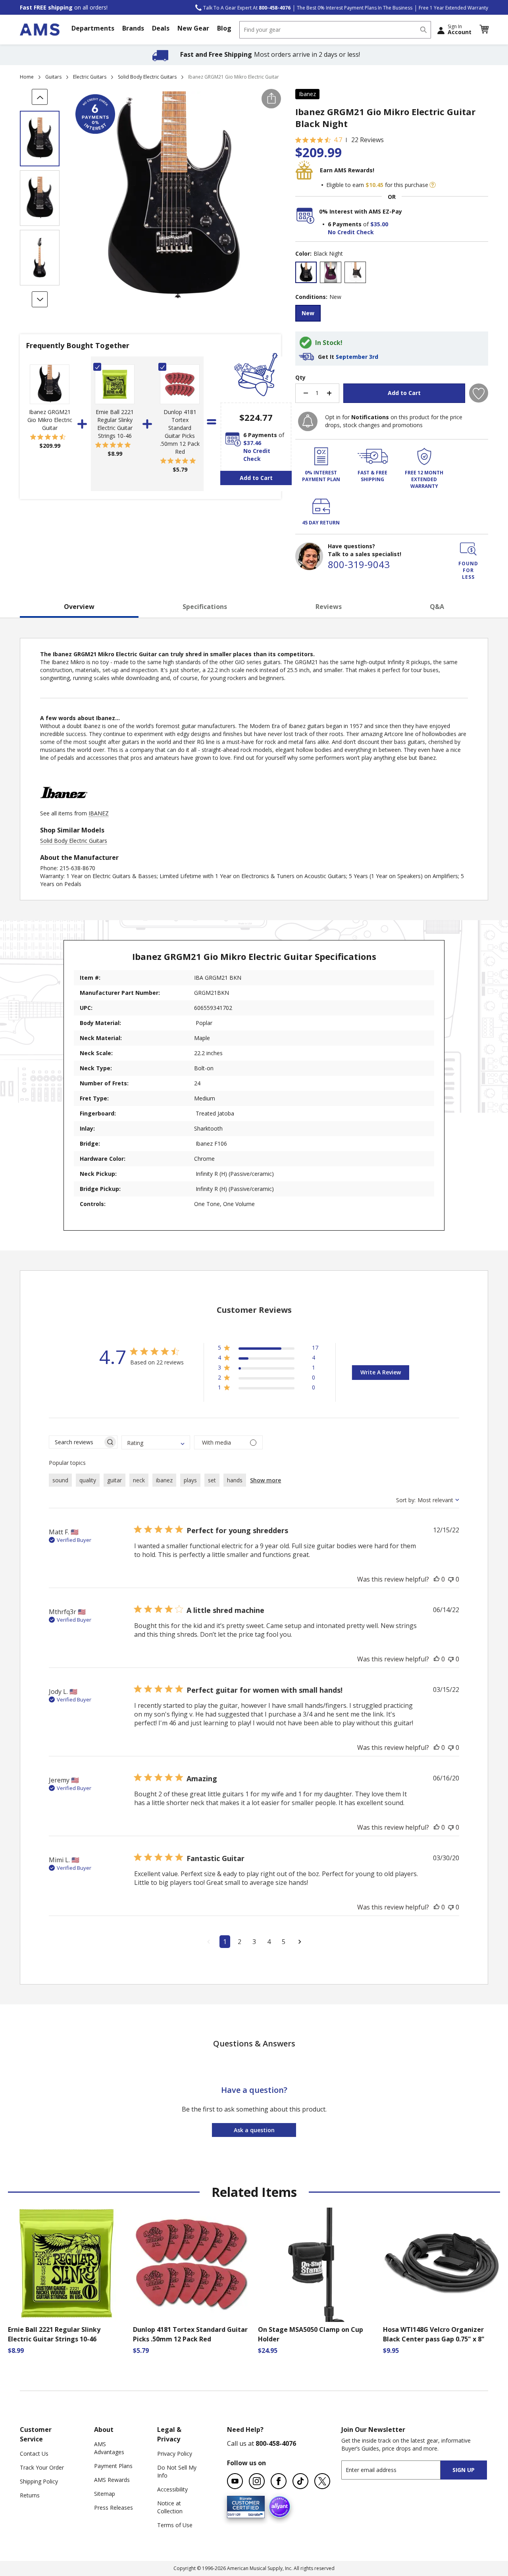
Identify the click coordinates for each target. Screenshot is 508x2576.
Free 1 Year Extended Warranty (453, 8)
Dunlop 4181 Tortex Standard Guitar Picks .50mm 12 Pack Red (180, 432)
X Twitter (322, 2481)
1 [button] (225, 1942)
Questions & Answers (254, 2043)
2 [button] (240, 1942)
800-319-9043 (359, 564)
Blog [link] (224, 28)
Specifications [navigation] (205, 607)
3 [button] (254, 1942)
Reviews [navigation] (329, 607)
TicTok (300, 2481)
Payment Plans (113, 2466)
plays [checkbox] (190, 1480)
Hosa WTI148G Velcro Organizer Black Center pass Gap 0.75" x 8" (434, 2334)
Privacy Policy (175, 2454)
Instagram (257, 2481)
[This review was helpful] (437, 1579)
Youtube (235, 2481)
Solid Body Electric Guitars (147, 77)
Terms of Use (175, 2525)
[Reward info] (433, 185)
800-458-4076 (276, 2443)
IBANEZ (99, 813)
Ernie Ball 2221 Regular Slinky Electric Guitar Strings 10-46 (115, 424)
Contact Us (34, 2454)
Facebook (279, 2481)
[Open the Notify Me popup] (308, 421)
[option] (306, 272)
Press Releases (114, 2508)
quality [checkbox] (88, 1480)
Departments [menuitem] (93, 28)
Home (27, 77)
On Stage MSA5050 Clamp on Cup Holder (311, 2334)
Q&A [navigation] (437, 607)
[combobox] (335, 30)
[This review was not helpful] (451, 1579)
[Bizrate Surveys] (254, 2513)
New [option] (308, 313)
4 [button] (269, 1942)
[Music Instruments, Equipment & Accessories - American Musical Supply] (40, 30)
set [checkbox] (212, 1480)
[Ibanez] (64, 805)
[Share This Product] (271, 99)
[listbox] (392, 273)
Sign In (460, 29)
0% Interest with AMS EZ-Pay (361, 211)
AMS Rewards (112, 2480)
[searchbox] (76, 1442)
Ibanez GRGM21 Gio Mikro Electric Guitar (50, 420)
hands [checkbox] (235, 1480)
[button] (484, 29)
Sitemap (105, 2494)
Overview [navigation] (79, 607)
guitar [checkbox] (114, 1480)
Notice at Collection (170, 2507)
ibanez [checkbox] (164, 1480)
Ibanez (307, 94)
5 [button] (284, 1942)
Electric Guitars (90, 77)
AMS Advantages (109, 2448)
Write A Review (381, 1372)
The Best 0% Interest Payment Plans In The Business (355, 8)
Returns (30, 2495)
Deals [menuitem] (161, 28)
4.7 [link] (338, 140)
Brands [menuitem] (133, 28)
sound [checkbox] (60, 1480)
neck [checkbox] (139, 1480)
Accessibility (172, 2489)
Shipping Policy (39, 2481)
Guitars (53, 77)
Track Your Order (42, 2467)
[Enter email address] (398, 2470)
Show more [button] (266, 1480)
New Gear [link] (193, 28)
